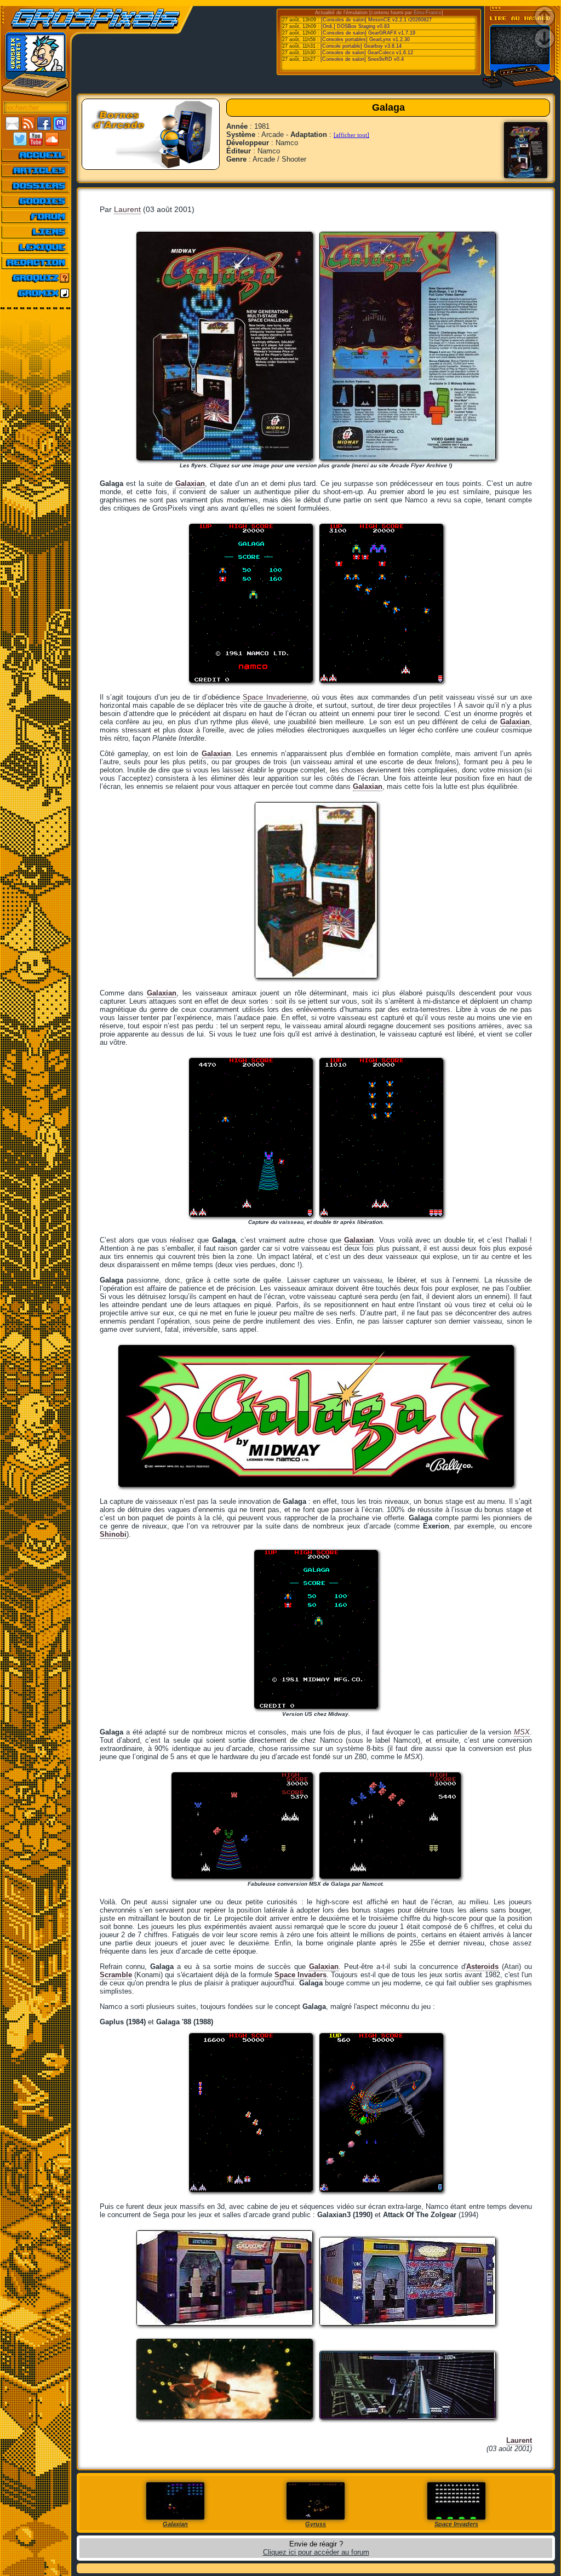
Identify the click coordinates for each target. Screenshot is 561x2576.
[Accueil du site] (36, 155)
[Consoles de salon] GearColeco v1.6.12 (367, 53)
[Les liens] (36, 232)
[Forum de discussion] (36, 216)
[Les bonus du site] (36, 201)
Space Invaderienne (274, 697)
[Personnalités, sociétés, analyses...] (36, 186)
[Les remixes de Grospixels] (36, 293)
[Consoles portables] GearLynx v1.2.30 (365, 39)
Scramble (116, 1975)
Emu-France (428, 13)
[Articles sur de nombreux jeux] (36, 170)
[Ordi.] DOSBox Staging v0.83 (355, 26)
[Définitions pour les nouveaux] (36, 247)
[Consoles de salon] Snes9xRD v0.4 (362, 59)
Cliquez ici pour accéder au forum (316, 2552)
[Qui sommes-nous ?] (36, 262)
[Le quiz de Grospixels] (36, 278)
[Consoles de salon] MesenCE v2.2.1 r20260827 (376, 20)
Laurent (127, 209)
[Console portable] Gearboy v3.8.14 (361, 46)
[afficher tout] (351, 135)
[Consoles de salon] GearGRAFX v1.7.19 (368, 33)
